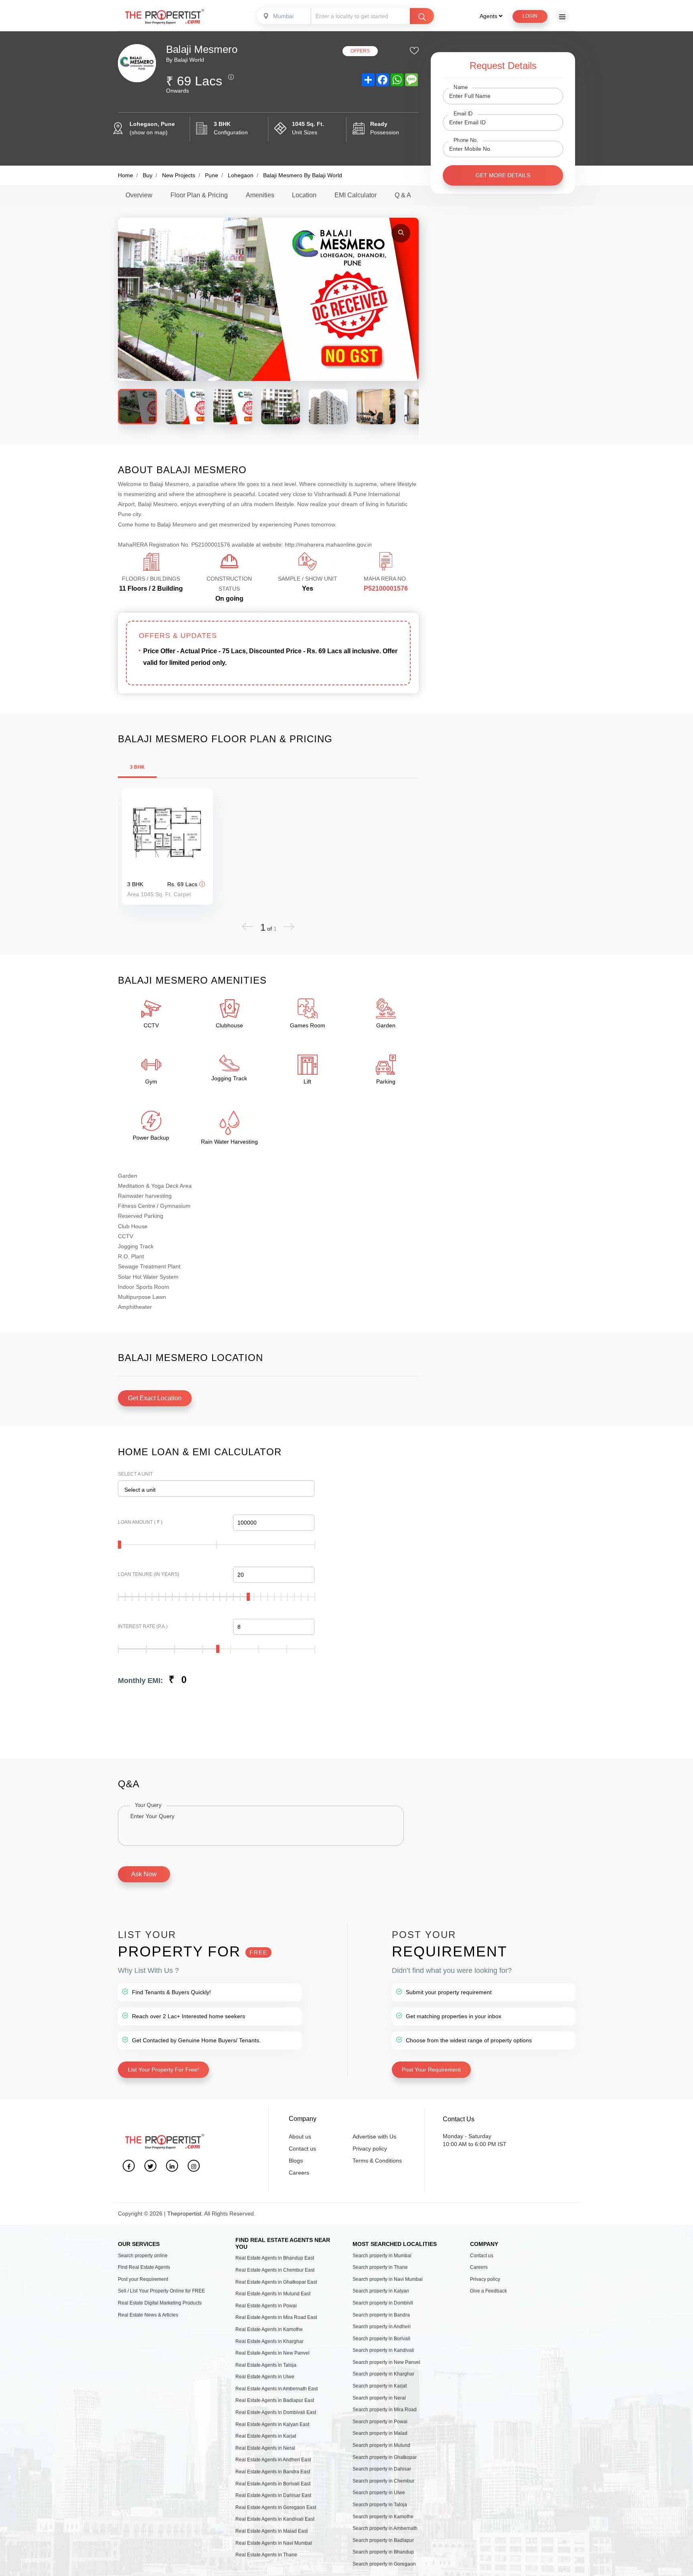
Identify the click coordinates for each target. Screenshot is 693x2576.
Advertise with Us (374, 2137)
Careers (299, 2173)
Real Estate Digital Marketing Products (160, 2303)
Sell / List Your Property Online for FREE (161, 2291)
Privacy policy (370, 2149)
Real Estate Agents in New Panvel (273, 2353)
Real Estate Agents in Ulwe (265, 2377)
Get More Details (503, 175)
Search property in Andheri (382, 2327)
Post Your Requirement (431, 2070)
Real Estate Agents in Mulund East (273, 2294)
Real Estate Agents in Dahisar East (273, 2495)
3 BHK (137, 767)
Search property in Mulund (381, 2445)
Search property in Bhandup (383, 2552)
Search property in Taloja (380, 2505)
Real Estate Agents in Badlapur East (275, 2400)
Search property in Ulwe (379, 2493)
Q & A (403, 195)
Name (461, 87)
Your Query (148, 1805)
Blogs (296, 2161)
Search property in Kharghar (383, 2374)
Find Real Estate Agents (144, 2267)
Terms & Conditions (377, 2161)
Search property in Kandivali (383, 2350)
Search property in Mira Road (385, 2410)
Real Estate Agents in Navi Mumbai (274, 2543)
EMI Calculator (356, 195)
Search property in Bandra (381, 2315)
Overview (139, 195)
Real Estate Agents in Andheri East (273, 2460)
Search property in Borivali (381, 2339)
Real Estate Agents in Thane (266, 2555)
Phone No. (466, 140)
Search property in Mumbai (382, 2256)
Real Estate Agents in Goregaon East (276, 2507)
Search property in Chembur (383, 2481)
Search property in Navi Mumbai (388, 2279)
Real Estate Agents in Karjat (266, 2436)
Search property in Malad (380, 2433)
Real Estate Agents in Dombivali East (276, 2412)
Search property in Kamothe (383, 2517)
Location (304, 195)
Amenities (260, 195)
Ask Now (144, 1874)
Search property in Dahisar (382, 2469)
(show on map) (149, 132)
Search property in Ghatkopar (385, 2457)
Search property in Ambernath (385, 2528)
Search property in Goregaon (384, 2564)
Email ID (463, 113)
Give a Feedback (488, 2291)
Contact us (302, 2149)
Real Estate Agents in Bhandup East (275, 2258)
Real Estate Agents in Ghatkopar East (276, 2282)
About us (300, 2137)
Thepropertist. (185, 2213)
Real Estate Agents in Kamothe (269, 2329)
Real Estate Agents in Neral (265, 2448)
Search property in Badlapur (383, 2540)
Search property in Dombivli (383, 2303)
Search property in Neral (379, 2398)
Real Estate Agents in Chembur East (275, 2270)
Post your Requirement (143, 2279)
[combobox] (285, 16)
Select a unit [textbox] (140, 1490)
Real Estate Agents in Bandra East (273, 2472)
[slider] (120, 1545)
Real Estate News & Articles (148, 2315)
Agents (489, 16)
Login (530, 16)
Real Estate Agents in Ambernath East (277, 2389)
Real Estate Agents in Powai (266, 2306)
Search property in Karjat (380, 2386)
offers (360, 51)
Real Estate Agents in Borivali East (273, 2484)
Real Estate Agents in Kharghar (269, 2341)
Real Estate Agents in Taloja (266, 2365)
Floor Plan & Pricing (199, 195)
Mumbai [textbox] (283, 16)
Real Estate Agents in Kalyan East (272, 2424)
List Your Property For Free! (163, 2070)
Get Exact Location (155, 1398)
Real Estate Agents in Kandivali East (275, 2519)
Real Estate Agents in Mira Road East (276, 2317)
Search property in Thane (380, 2267)
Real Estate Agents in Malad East (272, 2531)
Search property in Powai (380, 2422)
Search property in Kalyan (381, 2291)
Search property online (143, 2256)
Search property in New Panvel (386, 2362)
